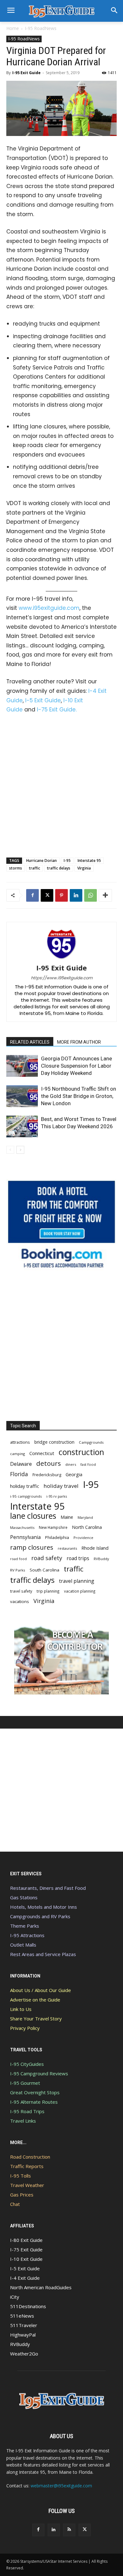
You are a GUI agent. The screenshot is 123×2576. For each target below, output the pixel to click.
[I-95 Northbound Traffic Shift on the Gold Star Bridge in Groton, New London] (22, 1096)
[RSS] (69, 2530)
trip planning (48, 1591)
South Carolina (44, 1570)
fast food (88, 1464)
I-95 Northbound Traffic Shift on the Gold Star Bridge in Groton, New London (79, 1096)
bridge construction (54, 1442)
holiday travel (61, 1486)
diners (71, 1464)
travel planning (77, 1581)
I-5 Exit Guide (43, 700)
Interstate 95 (89, 861)
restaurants (67, 1548)
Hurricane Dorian (41, 861)
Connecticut (42, 1453)
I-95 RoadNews (41, 28)
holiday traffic (25, 1486)
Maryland (85, 1517)
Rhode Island (95, 1548)
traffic (35, 868)
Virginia (84, 868)
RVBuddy (101, 1559)
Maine (67, 1517)
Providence (83, 1538)
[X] (47, 895)
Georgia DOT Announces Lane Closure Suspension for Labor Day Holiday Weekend (76, 1066)
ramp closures (32, 1547)
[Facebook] (32, 895)
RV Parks (18, 1570)
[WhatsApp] (91, 895)
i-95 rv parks (57, 1496)
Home (13, 28)
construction (81, 1452)
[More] (105, 895)
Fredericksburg (47, 1475)
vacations (20, 1601)
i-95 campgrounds (26, 1496)
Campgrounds (91, 1442)
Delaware (21, 1464)
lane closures (33, 1516)
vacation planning (80, 1591)
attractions (20, 1442)
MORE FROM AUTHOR (79, 1042)
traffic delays (59, 868)
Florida (19, 1474)
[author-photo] (61, 959)
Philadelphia (57, 1537)
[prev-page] (10, 1150)
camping (18, 1454)
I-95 (67, 861)
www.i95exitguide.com (49, 608)
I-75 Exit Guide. (57, 710)
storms (16, 868)
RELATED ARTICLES (30, 1042)
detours (49, 1463)
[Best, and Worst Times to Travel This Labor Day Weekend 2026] (22, 1126)
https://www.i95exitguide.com (62, 978)
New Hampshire (53, 1527)
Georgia (74, 1474)
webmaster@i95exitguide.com (61, 2486)
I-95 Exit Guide (26, 73)
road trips (78, 1558)
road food (18, 1559)
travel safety (21, 1591)
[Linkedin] (76, 895)
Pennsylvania (25, 1537)
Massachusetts (22, 1527)
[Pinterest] (61, 895)
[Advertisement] (61, 784)
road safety (47, 1558)
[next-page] (20, 1150)
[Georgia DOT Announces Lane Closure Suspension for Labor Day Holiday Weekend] (22, 1066)
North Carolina (87, 1527)
